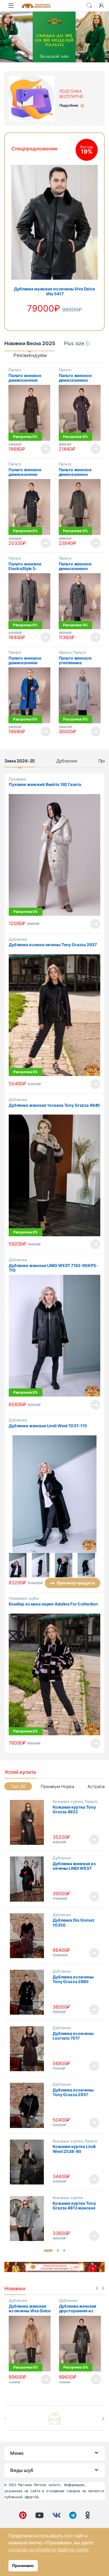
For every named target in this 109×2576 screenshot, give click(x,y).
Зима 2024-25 (20, 761)
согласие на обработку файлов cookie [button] (49, 2550)
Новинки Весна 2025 (30, 343)
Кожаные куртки (68, 1801)
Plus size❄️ (77, 343)
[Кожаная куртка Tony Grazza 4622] (29, 1822)
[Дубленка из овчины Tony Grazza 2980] (29, 1992)
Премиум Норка (57, 1786)
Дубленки (67, 761)
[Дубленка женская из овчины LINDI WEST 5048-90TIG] (29, 1879)
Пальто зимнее (72, 654)
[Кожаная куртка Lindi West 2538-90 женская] (29, 2162)
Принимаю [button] (23, 2566)
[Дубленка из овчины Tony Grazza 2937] (29, 2105)
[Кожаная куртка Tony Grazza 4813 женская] (29, 2219)
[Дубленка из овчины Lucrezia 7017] (29, 2049)
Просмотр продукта (41, 449)
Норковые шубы (24, 1598)
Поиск (89, 6)
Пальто (15, 370)
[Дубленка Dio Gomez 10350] (29, 1936)
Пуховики (17, 779)
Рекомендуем (30, 355)
